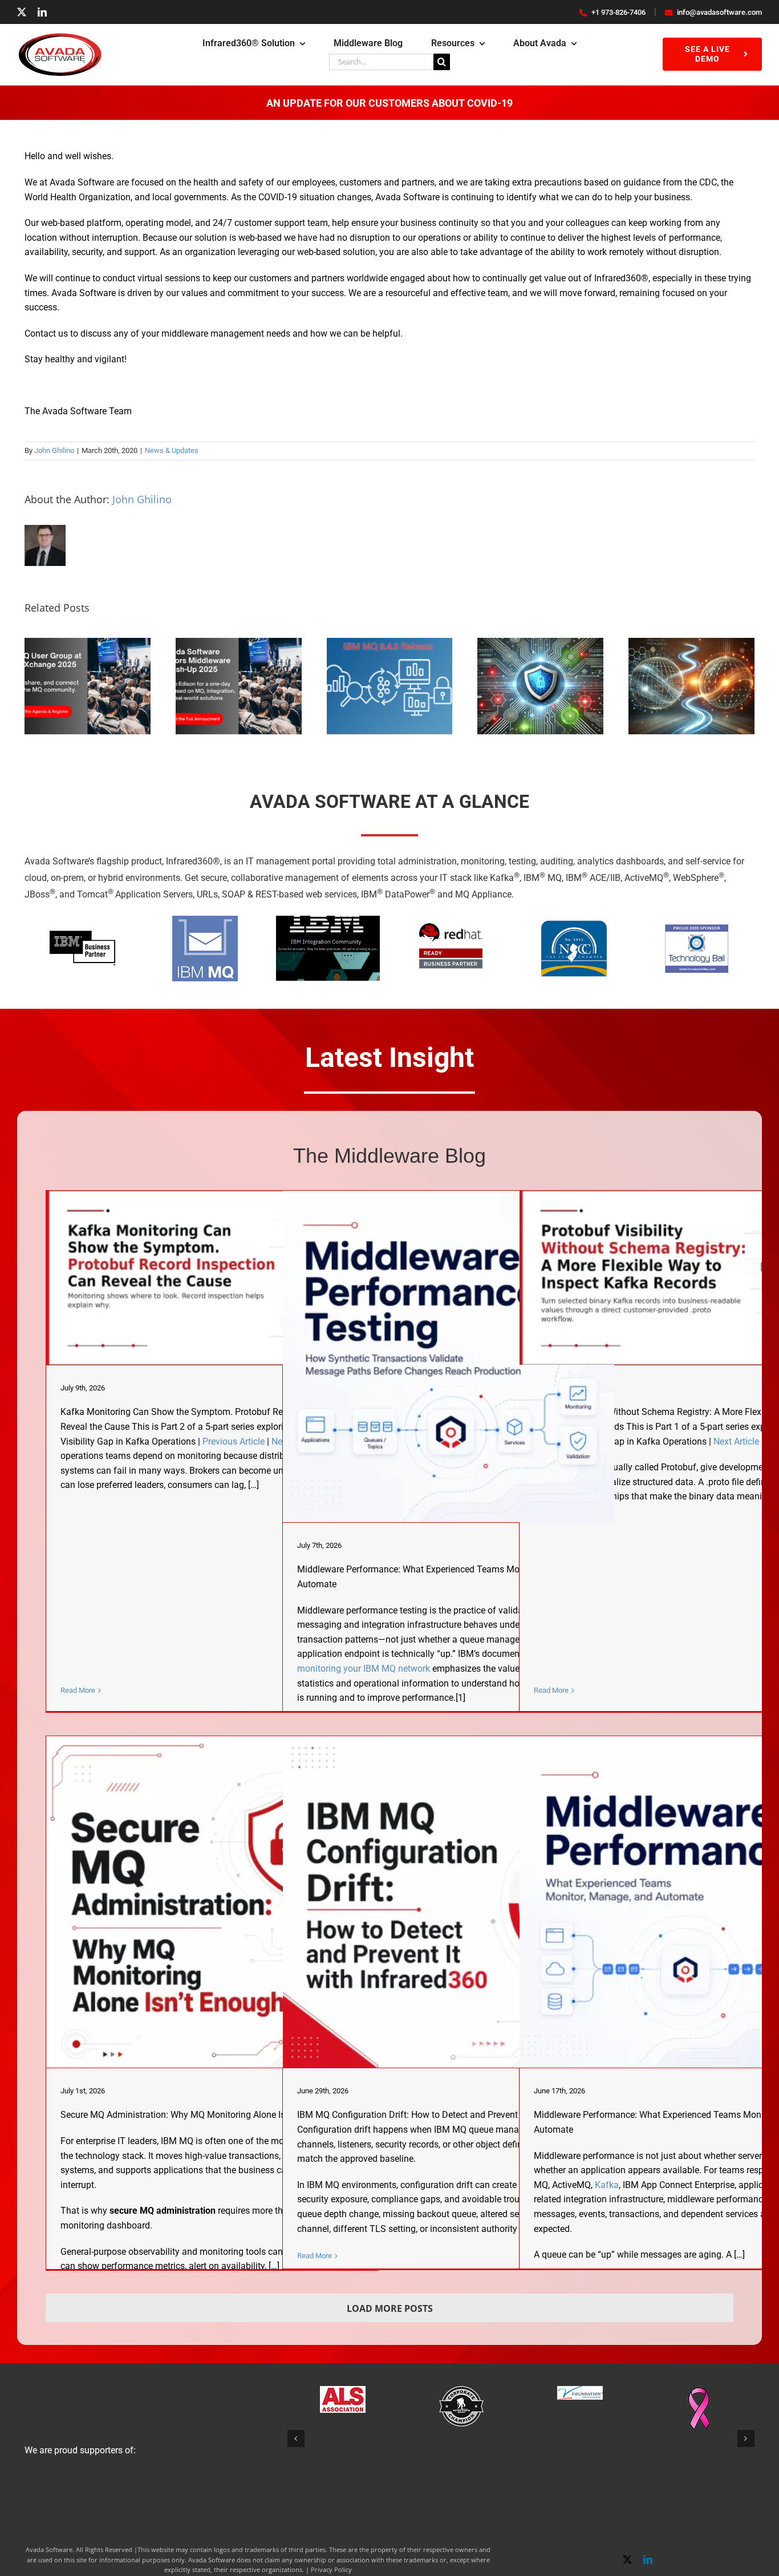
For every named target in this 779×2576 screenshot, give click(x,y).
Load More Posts (390, 2308)
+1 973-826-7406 (618, 12)
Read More (78, 1690)
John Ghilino (54, 450)
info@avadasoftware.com (719, 12)
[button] (296, 2438)
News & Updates (172, 450)
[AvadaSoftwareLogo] (60, 37)
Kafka (607, 2185)
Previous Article (234, 1441)
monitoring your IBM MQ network (364, 1669)
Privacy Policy (331, 2569)
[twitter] (22, 12)
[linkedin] (42, 12)
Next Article (736, 1441)
